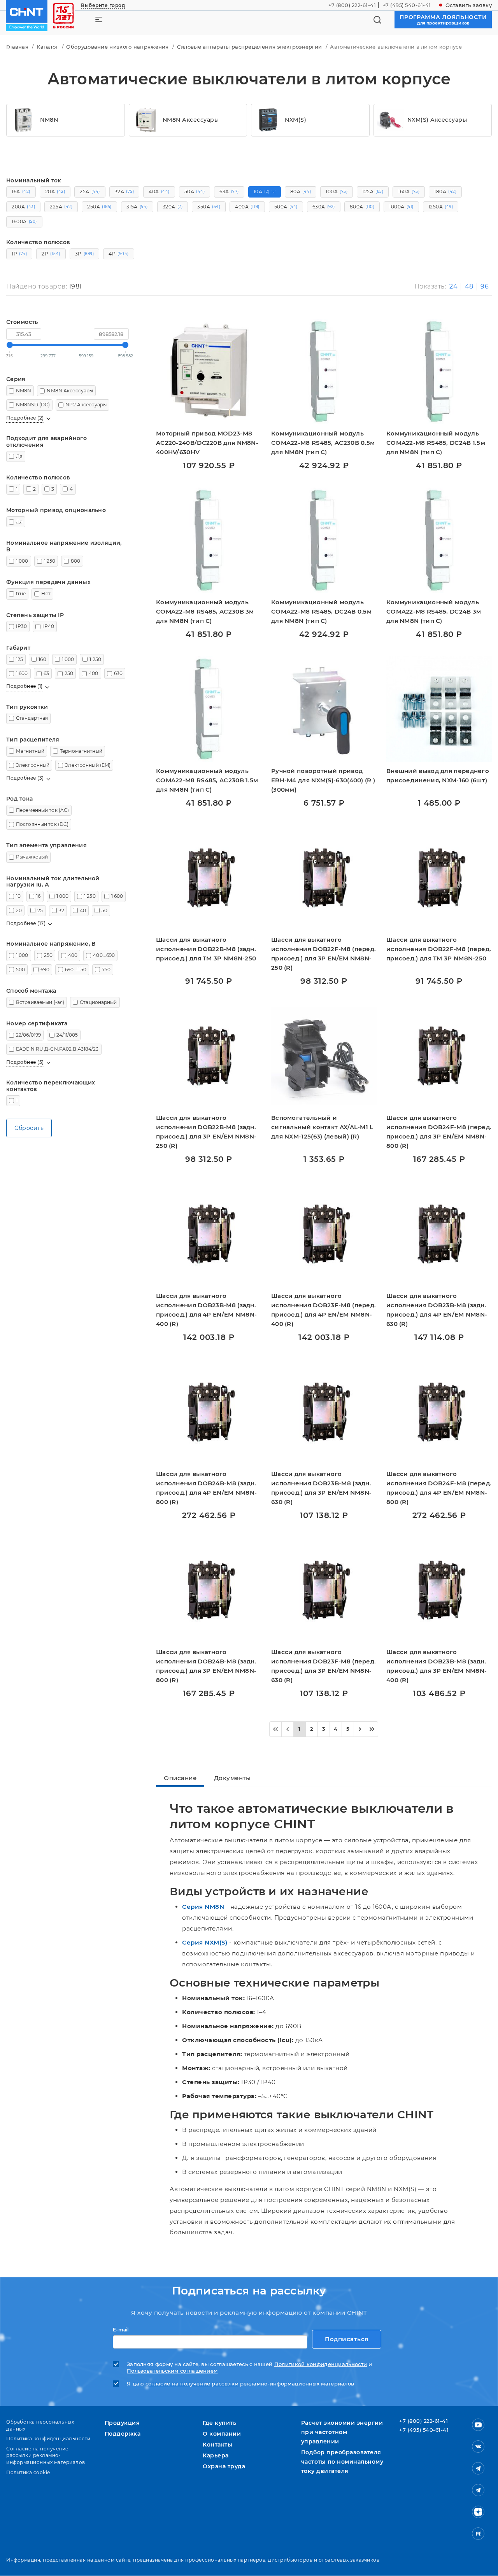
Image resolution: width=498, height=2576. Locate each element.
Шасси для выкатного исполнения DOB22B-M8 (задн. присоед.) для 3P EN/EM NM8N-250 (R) (206, 1132)
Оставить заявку (469, 5)
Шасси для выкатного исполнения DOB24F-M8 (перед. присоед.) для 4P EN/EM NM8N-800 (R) (439, 1488)
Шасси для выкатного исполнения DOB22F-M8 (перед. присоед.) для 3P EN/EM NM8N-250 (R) (324, 954)
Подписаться (347, 2339)
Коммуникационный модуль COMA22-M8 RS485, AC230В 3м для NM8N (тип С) (205, 611)
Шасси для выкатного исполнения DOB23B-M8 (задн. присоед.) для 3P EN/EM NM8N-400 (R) (437, 1666)
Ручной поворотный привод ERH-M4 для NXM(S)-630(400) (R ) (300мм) (323, 780)
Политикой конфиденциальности (321, 2364)
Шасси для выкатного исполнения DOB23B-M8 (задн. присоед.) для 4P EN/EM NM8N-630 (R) (437, 1310)
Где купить (219, 2423)
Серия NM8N (203, 1907)
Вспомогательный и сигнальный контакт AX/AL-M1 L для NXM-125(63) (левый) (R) (322, 1127)
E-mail (121, 2330)
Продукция (122, 2423)
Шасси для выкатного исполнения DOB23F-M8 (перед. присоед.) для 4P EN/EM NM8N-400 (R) (324, 1310)
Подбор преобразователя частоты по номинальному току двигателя (342, 2462)
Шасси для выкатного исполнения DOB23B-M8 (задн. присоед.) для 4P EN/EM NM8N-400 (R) (206, 1310)
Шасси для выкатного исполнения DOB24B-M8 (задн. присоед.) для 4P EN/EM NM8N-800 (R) (206, 1488)
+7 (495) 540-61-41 (407, 5)
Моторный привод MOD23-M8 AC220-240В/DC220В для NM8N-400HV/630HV (207, 443)
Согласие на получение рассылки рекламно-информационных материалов (46, 2455)
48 (469, 286)
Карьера (216, 2455)
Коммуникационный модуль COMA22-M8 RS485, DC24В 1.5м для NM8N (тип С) (436, 443)
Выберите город (103, 5)
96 (485, 286)
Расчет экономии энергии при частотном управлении (342, 2432)
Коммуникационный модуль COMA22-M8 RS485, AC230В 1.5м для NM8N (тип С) (207, 780)
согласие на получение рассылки (192, 2384)
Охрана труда (224, 2466)
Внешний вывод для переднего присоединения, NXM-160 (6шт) (438, 776)
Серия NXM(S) (205, 1942)
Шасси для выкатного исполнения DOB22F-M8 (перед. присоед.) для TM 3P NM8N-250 (439, 949)
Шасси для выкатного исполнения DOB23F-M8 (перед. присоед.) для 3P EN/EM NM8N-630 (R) (324, 1666)
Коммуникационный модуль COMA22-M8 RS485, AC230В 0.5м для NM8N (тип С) (323, 443)
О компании (222, 2434)
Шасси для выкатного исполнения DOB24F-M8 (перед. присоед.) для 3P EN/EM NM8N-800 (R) (439, 1132)
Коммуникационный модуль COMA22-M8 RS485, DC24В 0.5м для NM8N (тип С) (321, 611)
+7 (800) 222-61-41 (352, 5)
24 (453, 286)
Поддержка (123, 2434)
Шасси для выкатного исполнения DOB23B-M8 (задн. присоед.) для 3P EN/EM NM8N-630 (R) (321, 1488)
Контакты (217, 2445)
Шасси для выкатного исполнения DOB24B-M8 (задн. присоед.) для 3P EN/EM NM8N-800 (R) (206, 1666)
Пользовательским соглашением (172, 2371)
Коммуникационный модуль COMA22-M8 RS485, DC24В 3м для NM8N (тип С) (434, 611)
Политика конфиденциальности (48, 2439)
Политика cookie (28, 2472)
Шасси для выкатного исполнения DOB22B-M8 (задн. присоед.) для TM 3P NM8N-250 (206, 949)
